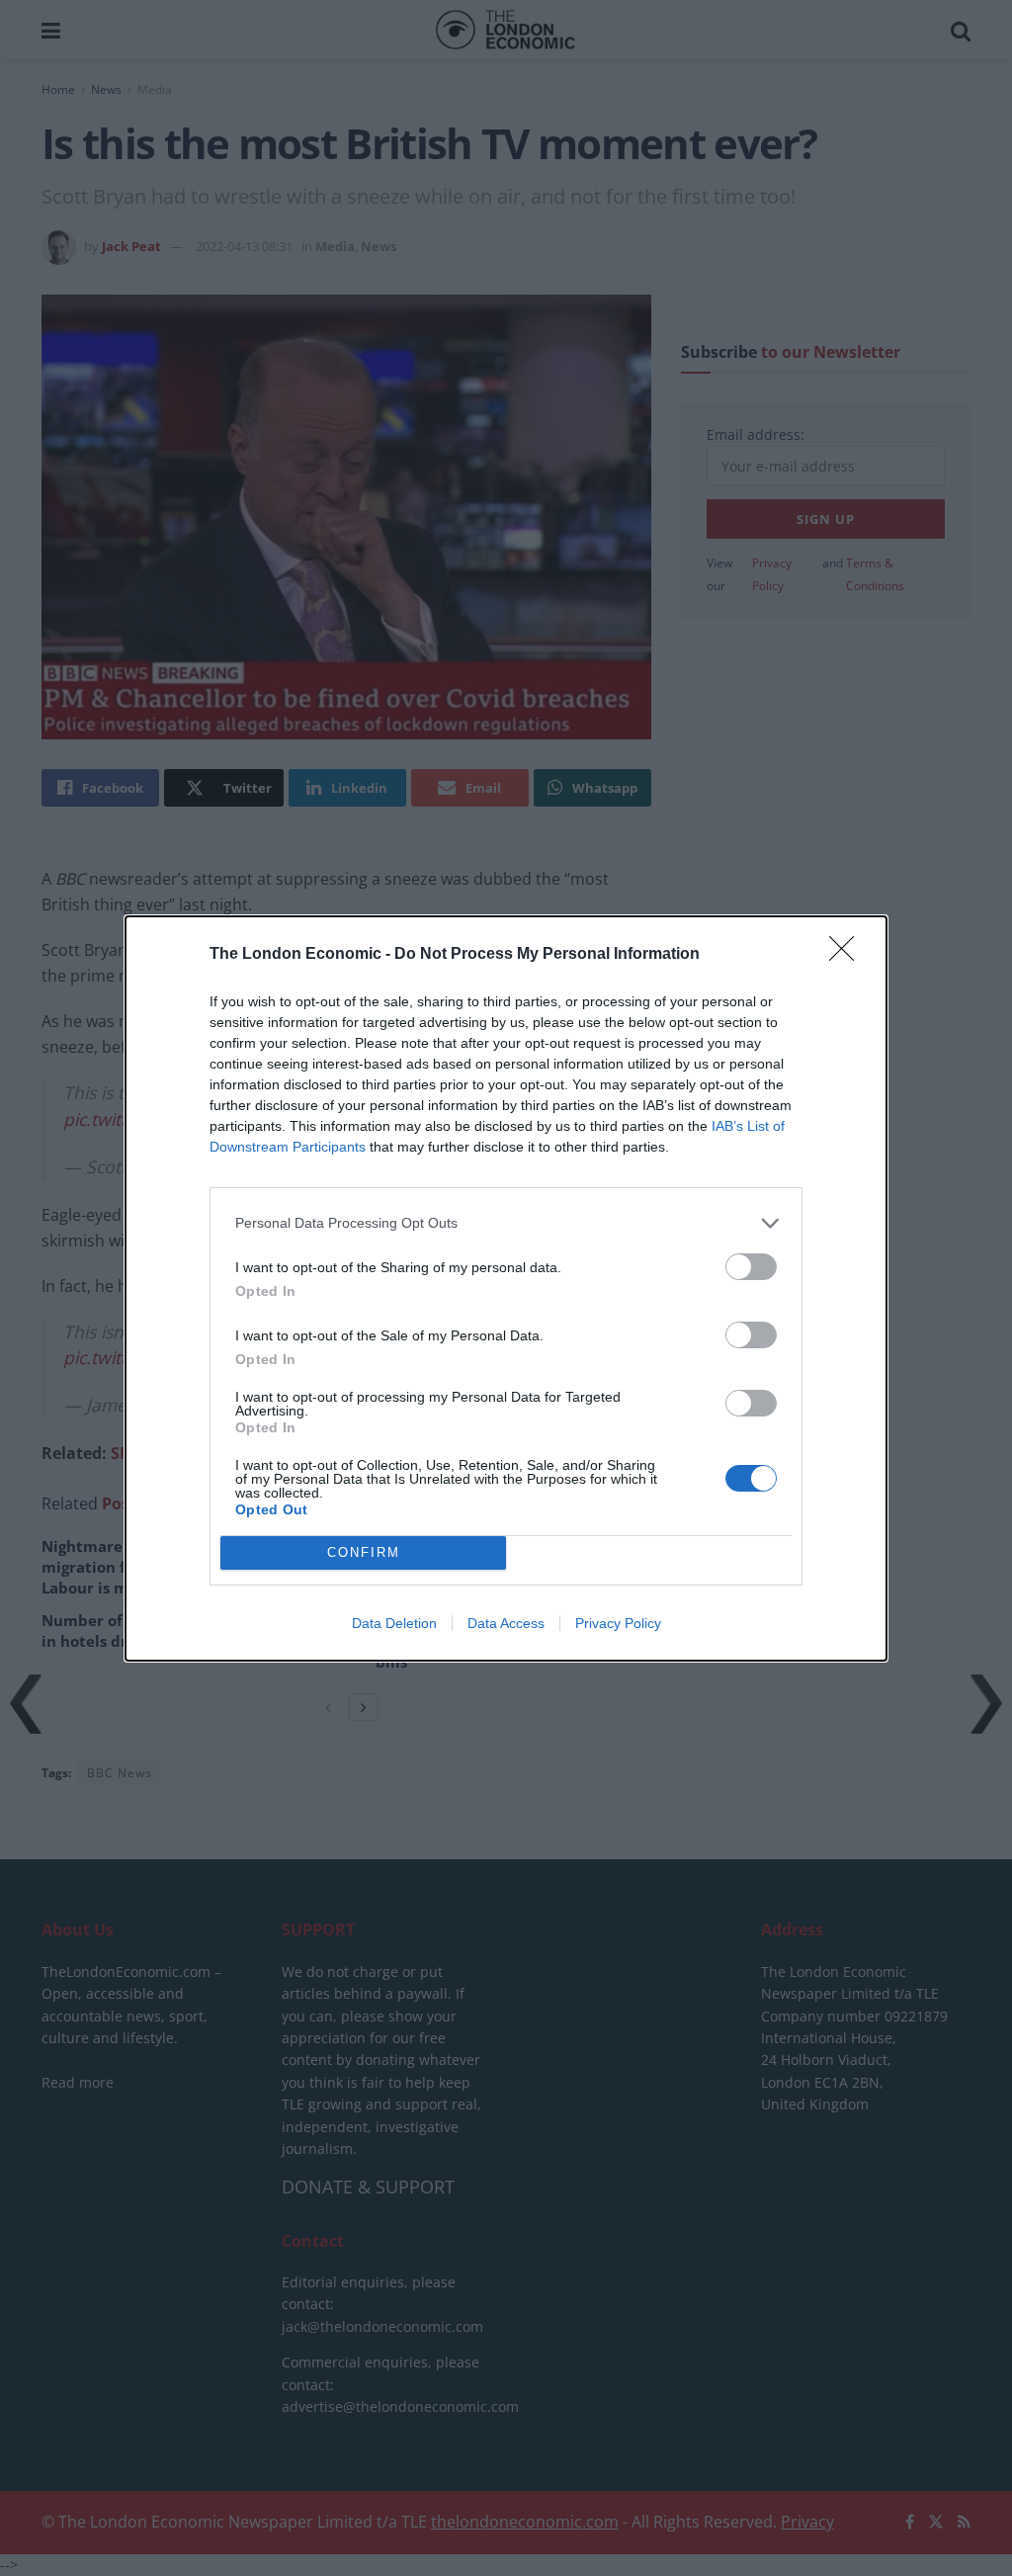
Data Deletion (394, 1623)
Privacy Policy (618, 1623)
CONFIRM (364, 1552)
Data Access (506, 1623)
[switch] (751, 1267)
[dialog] (506, 1288)
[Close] (848, 955)
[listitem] (506, 1223)
